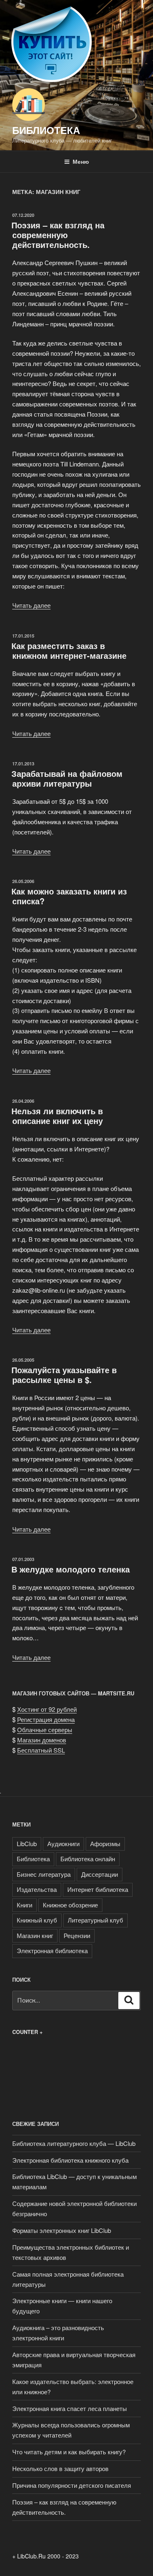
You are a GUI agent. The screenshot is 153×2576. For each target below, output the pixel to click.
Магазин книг (35, 1935)
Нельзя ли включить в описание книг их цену (57, 1116)
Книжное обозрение (70, 1905)
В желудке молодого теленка (71, 1569)
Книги (24, 1905)
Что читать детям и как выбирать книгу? (69, 2452)
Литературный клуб (95, 1920)
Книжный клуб (37, 1920)
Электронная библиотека (52, 1950)
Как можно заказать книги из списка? (69, 896)
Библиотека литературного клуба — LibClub (74, 2143)
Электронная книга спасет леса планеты (70, 2408)
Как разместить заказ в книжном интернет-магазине (69, 650)
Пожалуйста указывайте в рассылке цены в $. (64, 1375)
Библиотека (46, 130)
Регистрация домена (46, 1719)
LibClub (27, 1843)
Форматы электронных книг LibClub (62, 2230)
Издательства (37, 1889)
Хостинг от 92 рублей (47, 1709)
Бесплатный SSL (41, 1750)
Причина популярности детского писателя (72, 2485)
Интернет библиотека (98, 1889)
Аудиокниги (63, 1843)
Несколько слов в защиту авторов (60, 2468)
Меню (81, 161)
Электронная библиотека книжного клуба (70, 2160)
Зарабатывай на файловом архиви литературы (67, 778)
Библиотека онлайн (88, 1859)
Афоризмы (105, 1843)
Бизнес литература (44, 1874)
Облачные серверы (45, 1730)
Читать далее (31, 605)
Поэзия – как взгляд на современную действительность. (58, 235)
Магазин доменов (42, 1740)
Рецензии (77, 1935)
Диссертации (100, 1874)
